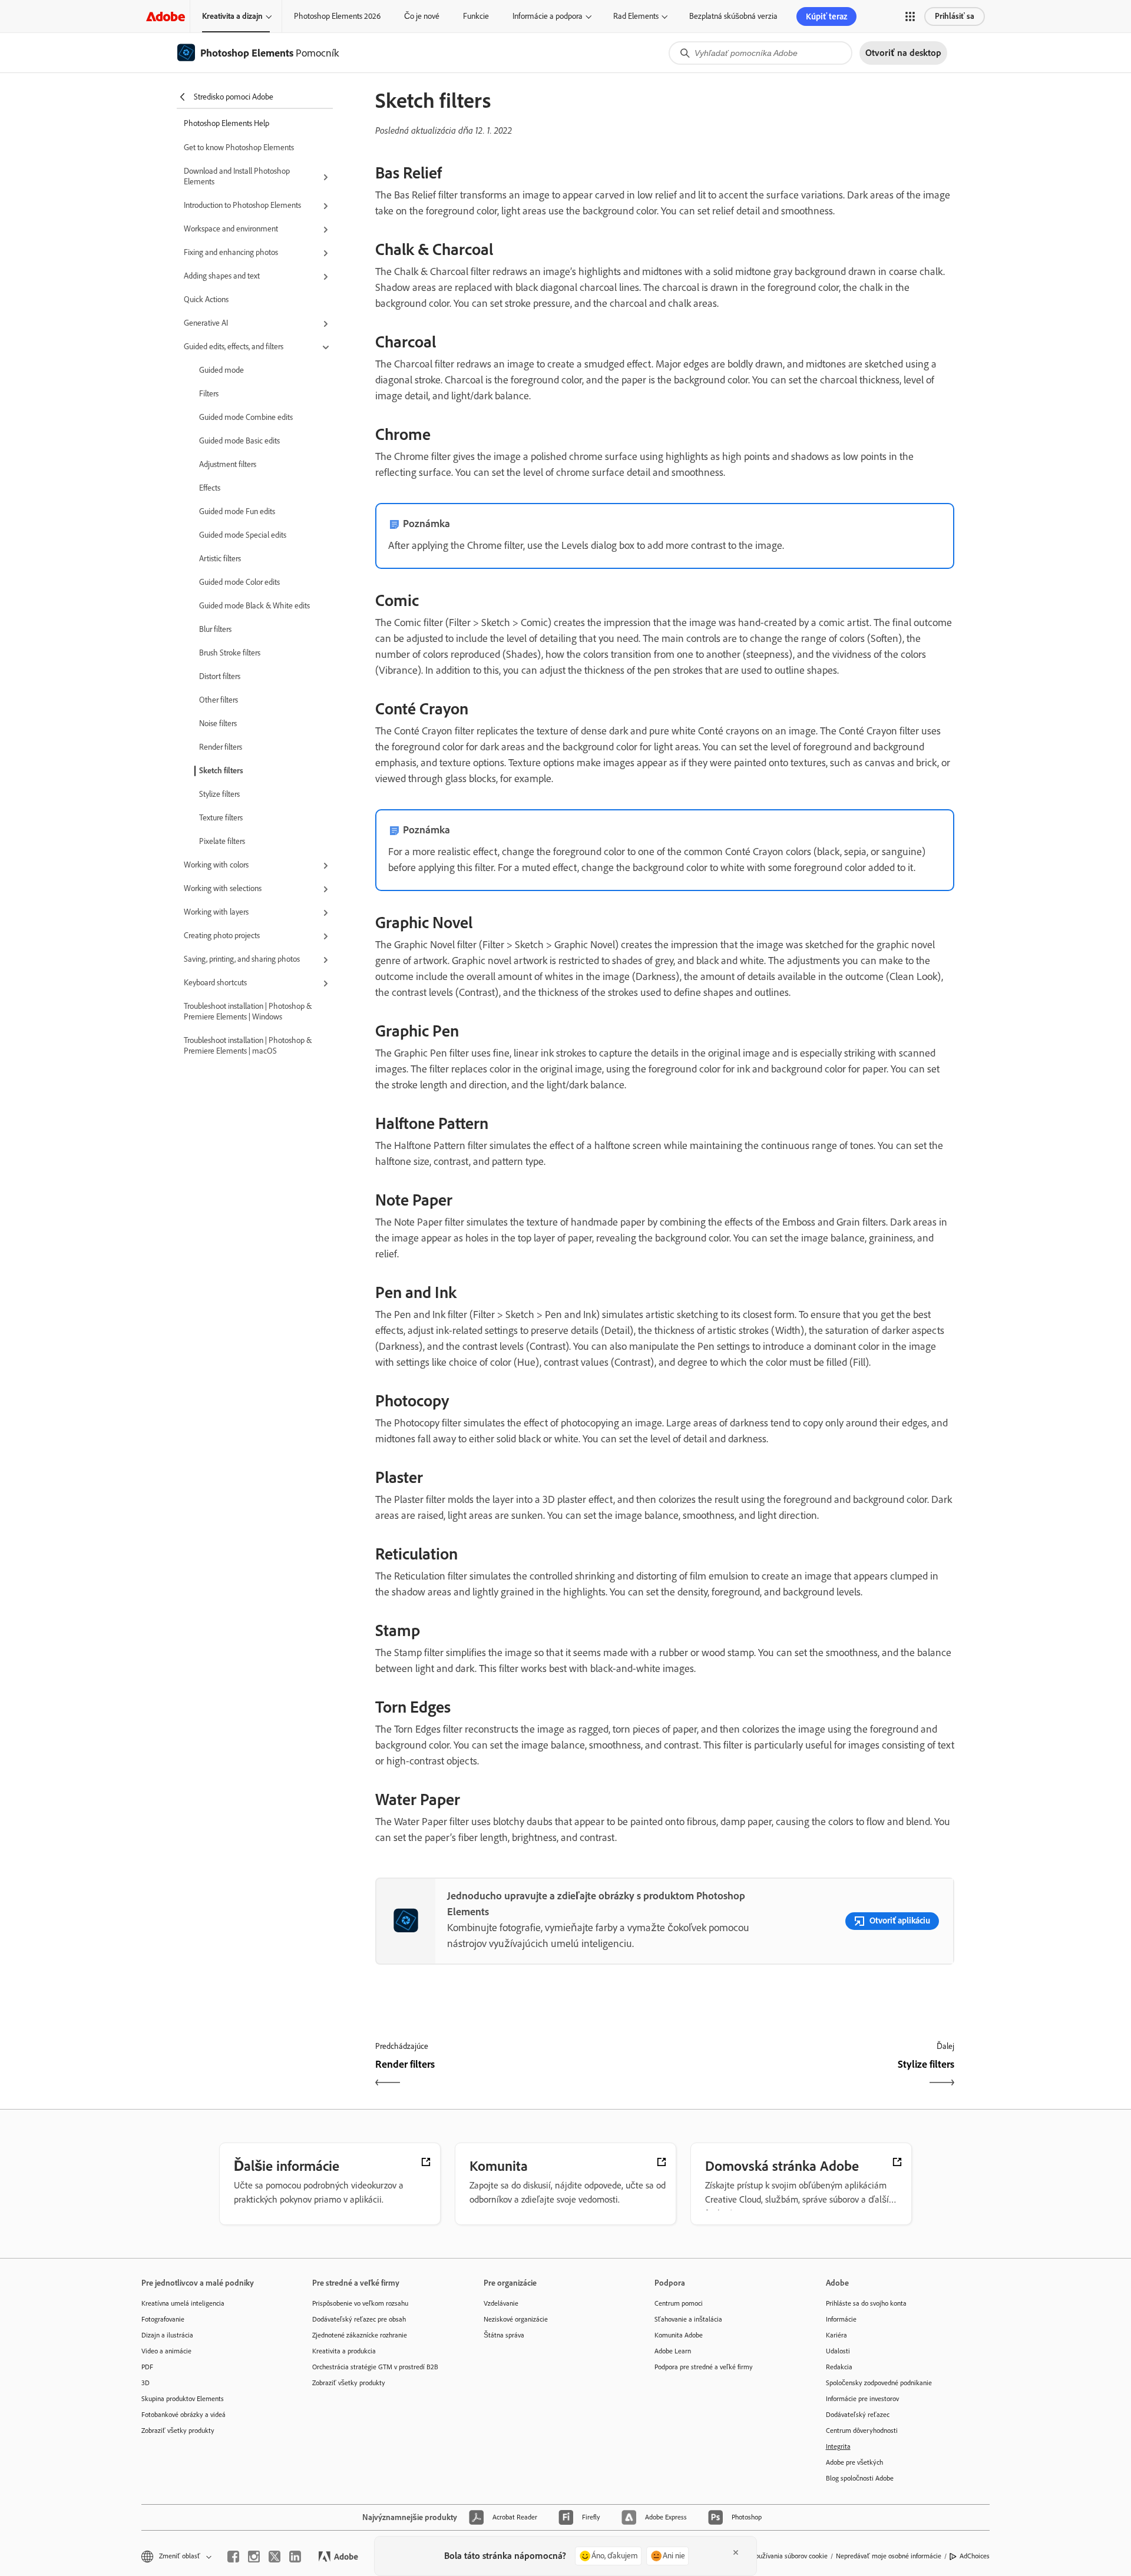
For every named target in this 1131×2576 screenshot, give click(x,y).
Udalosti (838, 2351)
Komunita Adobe (679, 2335)
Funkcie (476, 16)
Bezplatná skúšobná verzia (733, 16)
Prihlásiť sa (955, 16)
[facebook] (233, 2557)
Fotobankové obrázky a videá (183, 2415)
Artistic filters (220, 559)
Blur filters (215, 629)
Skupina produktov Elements (183, 2399)
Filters (209, 394)
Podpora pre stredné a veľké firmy (704, 2367)
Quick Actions (206, 299)
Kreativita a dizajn (232, 16)
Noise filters (218, 724)
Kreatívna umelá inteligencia (183, 2303)
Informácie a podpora (548, 16)
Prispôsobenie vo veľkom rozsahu (360, 2303)
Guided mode (221, 370)
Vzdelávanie (501, 2303)
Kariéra (836, 2335)
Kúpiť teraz (826, 16)
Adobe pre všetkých (854, 2462)
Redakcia (839, 2367)
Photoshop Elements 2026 (337, 16)
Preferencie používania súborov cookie (773, 2556)
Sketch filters (221, 771)
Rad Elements (636, 16)
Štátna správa (504, 2335)
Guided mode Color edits (239, 582)
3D (145, 2383)
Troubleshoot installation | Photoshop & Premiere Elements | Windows (248, 1011)
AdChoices (975, 2556)
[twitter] (275, 2557)
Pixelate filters (222, 841)
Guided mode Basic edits (239, 441)
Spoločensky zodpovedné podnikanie (879, 2383)
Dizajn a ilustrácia (167, 2335)
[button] (910, 16)
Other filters (219, 700)
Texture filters (221, 818)
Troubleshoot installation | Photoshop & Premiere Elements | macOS (248, 1046)
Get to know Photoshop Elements (239, 148)
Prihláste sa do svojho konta (866, 2303)
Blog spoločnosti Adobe (860, 2478)
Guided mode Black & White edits (254, 606)
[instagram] (254, 2557)
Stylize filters (219, 794)
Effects (210, 488)
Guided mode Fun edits (237, 511)
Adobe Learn (673, 2351)
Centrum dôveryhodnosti (862, 2431)
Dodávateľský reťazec (858, 2415)
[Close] (736, 2552)
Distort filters (220, 676)
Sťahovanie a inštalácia (688, 2319)
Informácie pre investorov (862, 2399)
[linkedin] (295, 2557)
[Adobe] (166, 16)
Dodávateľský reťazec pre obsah (359, 2319)
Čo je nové (422, 16)
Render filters (221, 747)
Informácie (841, 2319)
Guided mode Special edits (243, 535)
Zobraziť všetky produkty (178, 2431)
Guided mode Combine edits (246, 417)
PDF (147, 2367)
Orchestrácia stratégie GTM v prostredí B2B (375, 2367)
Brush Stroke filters (230, 653)
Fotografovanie (163, 2319)
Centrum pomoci (679, 2303)
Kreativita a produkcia (344, 2351)
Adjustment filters (228, 464)
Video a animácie (166, 2351)
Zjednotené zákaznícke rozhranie (360, 2335)
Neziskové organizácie (516, 2319)
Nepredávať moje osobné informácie (889, 2556)
